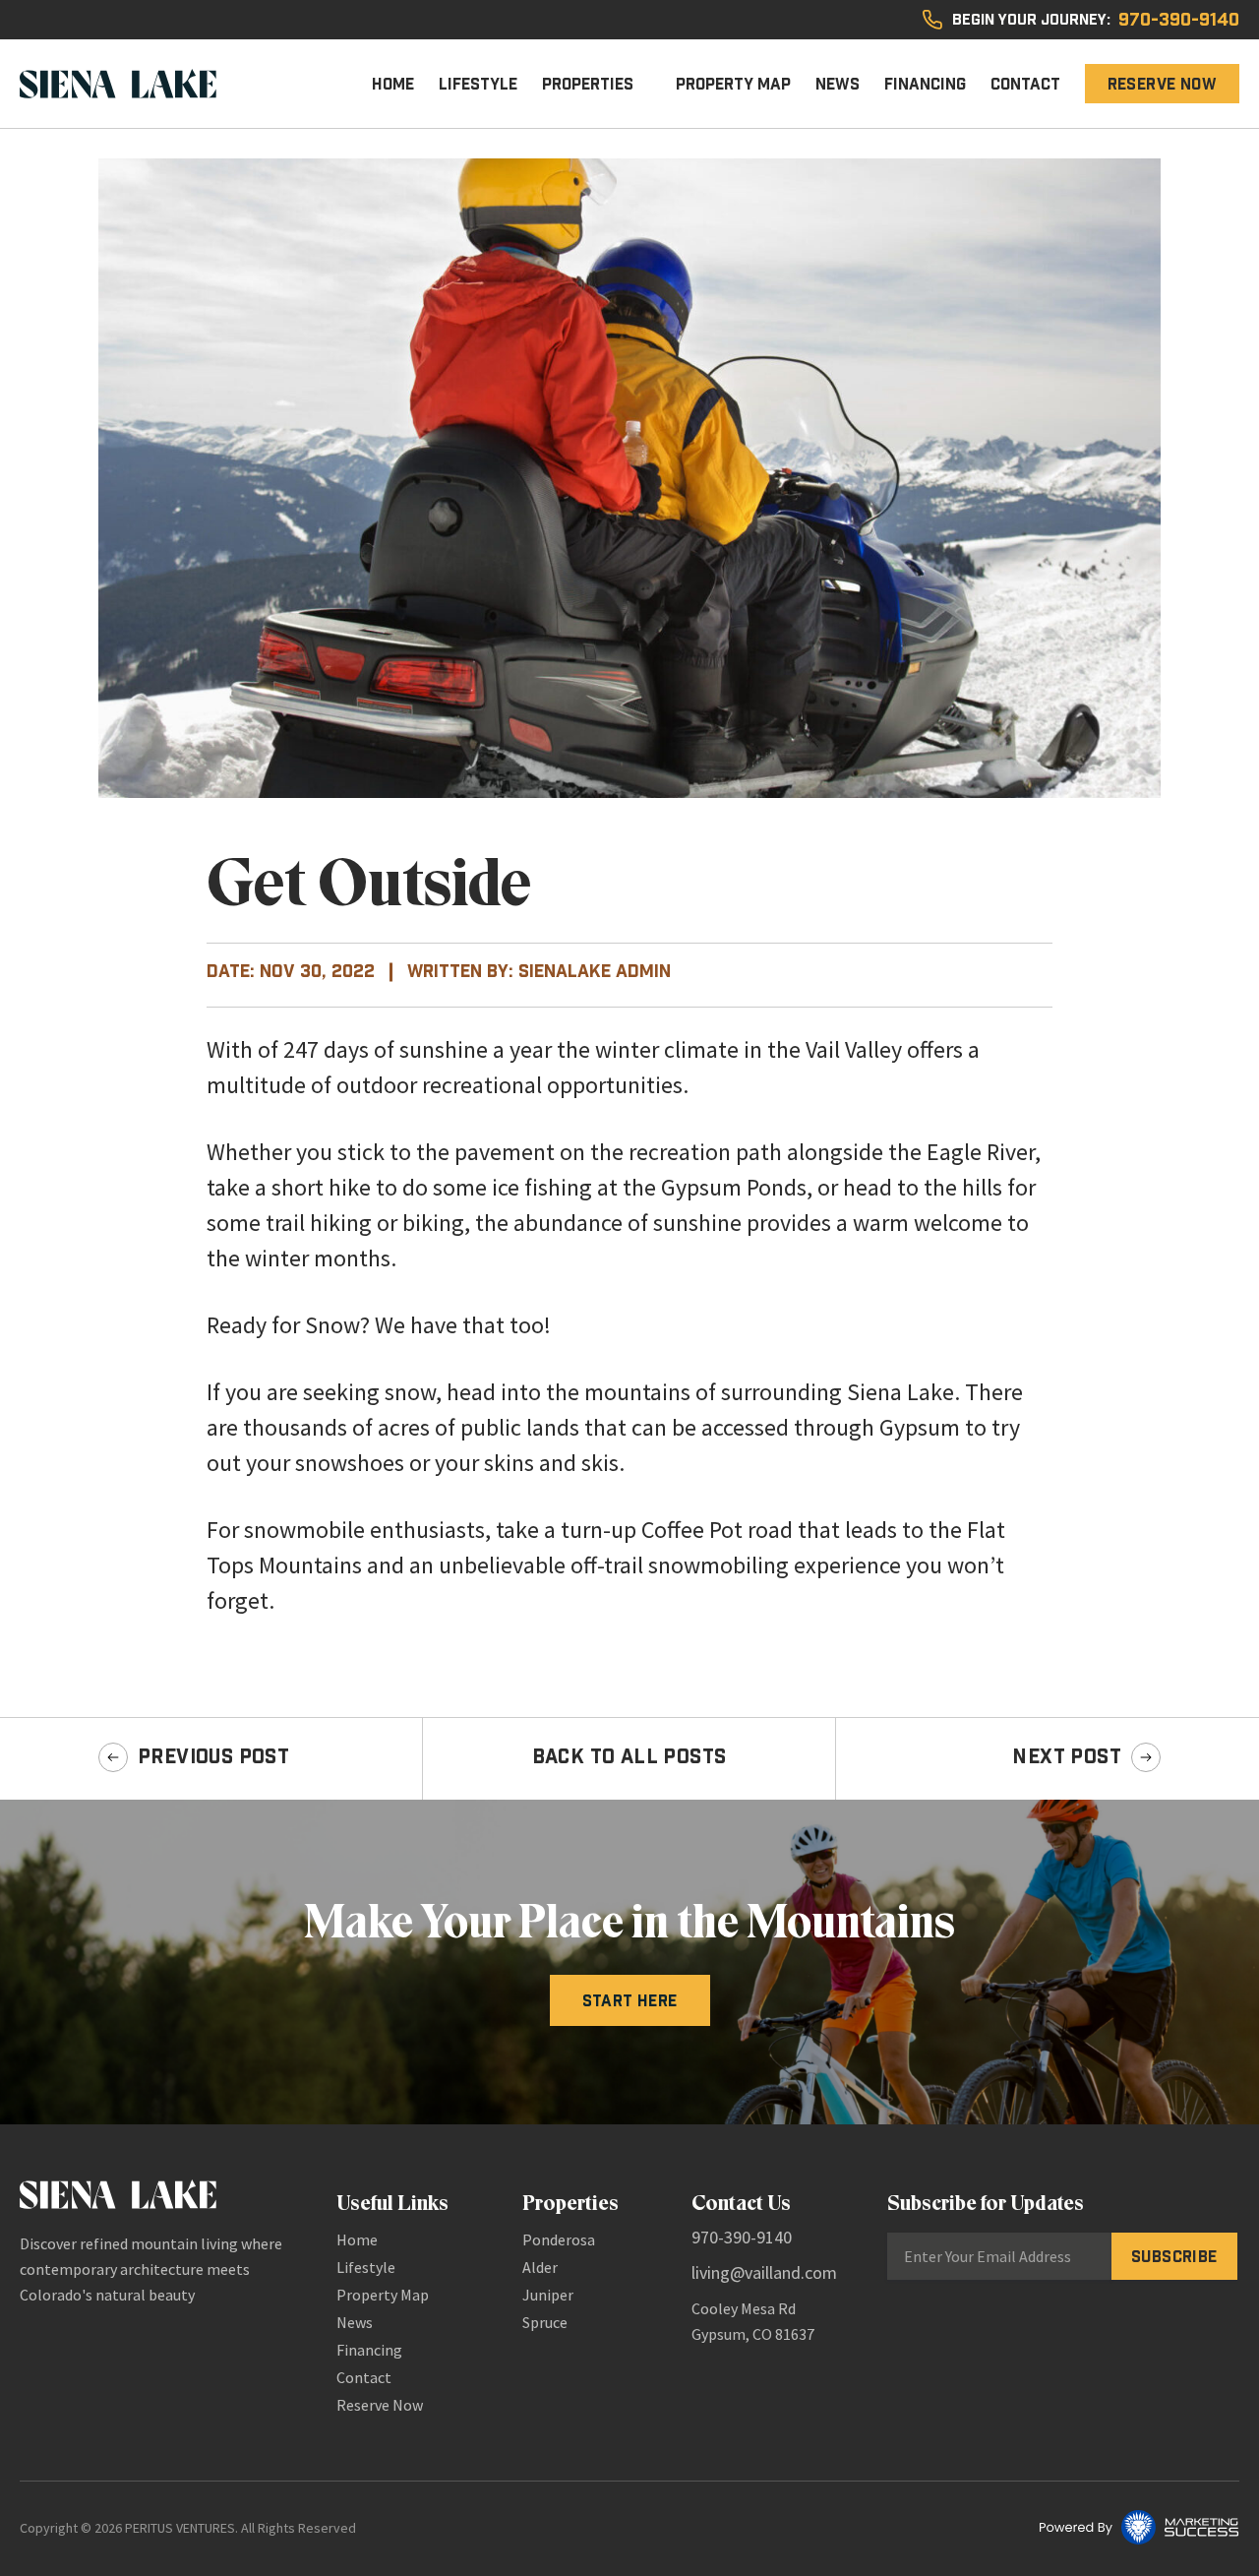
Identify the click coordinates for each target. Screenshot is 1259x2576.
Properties (588, 84)
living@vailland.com (764, 2272)
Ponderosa (559, 2239)
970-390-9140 (1179, 20)
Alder (540, 2267)
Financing (925, 84)
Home (393, 84)
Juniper (548, 2295)
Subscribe (1174, 2256)
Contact (1025, 84)
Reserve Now (1162, 84)
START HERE (630, 2000)
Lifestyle (478, 84)
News (838, 84)
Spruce (545, 2322)
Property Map (733, 84)
